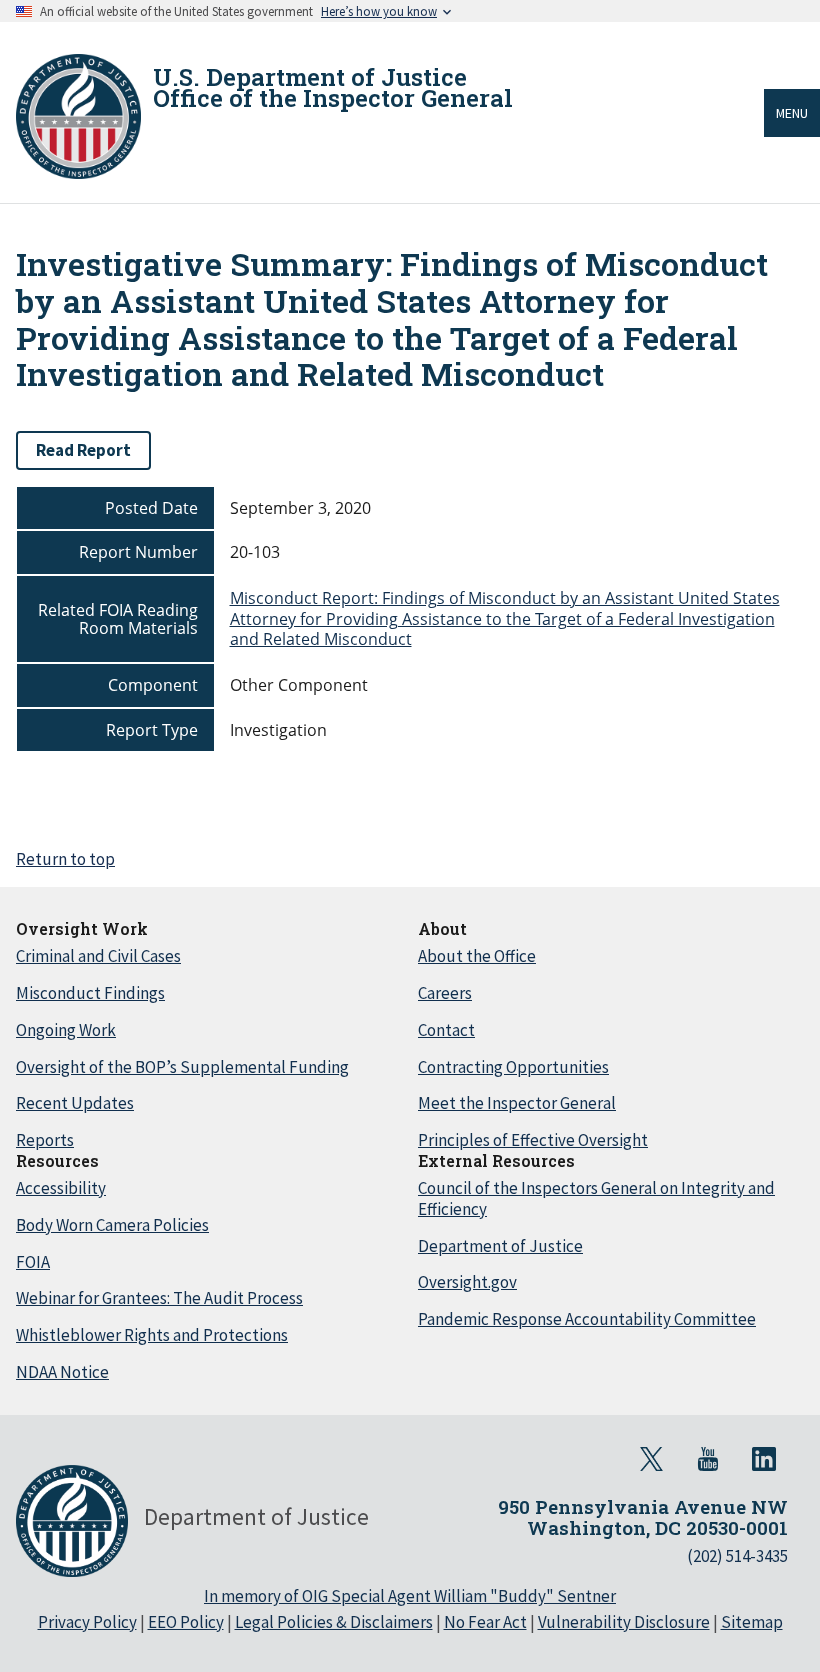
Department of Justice (500, 1246)
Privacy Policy (87, 1622)
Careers (445, 993)
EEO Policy (186, 1622)
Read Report (83, 450)
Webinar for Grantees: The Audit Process (159, 1298)
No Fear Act (485, 1622)
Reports (45, 1140)
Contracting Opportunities (513, 1067)
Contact (446, 1030)
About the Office (477, 956)
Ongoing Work (66, 1030)
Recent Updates (75, 1103)
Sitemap (752, 1622)
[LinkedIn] (764, 1459)
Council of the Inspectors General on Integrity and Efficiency (596, 1198)
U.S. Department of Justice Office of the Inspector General (333, 88)
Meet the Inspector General (517, 1103)
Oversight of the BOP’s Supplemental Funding (182, 1067)
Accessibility (61, 1188)
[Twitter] (652, 1459)
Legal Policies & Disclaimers (334, 1622)
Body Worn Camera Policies (112, 1225)
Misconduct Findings (90, 993)
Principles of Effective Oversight (533, 1140)
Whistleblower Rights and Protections (152, 1335)
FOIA (33, 1262)
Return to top (65, 859)
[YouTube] (708, 1459)
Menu (792, 113)
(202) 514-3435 (737, 1556)
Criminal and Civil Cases (98, 956)
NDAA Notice (62, 1372)
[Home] (78, 116)
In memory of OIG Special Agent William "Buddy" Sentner (410, 1596)
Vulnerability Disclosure (624, 1622)
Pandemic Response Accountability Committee (587, 1319)
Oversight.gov (467, 1282)
